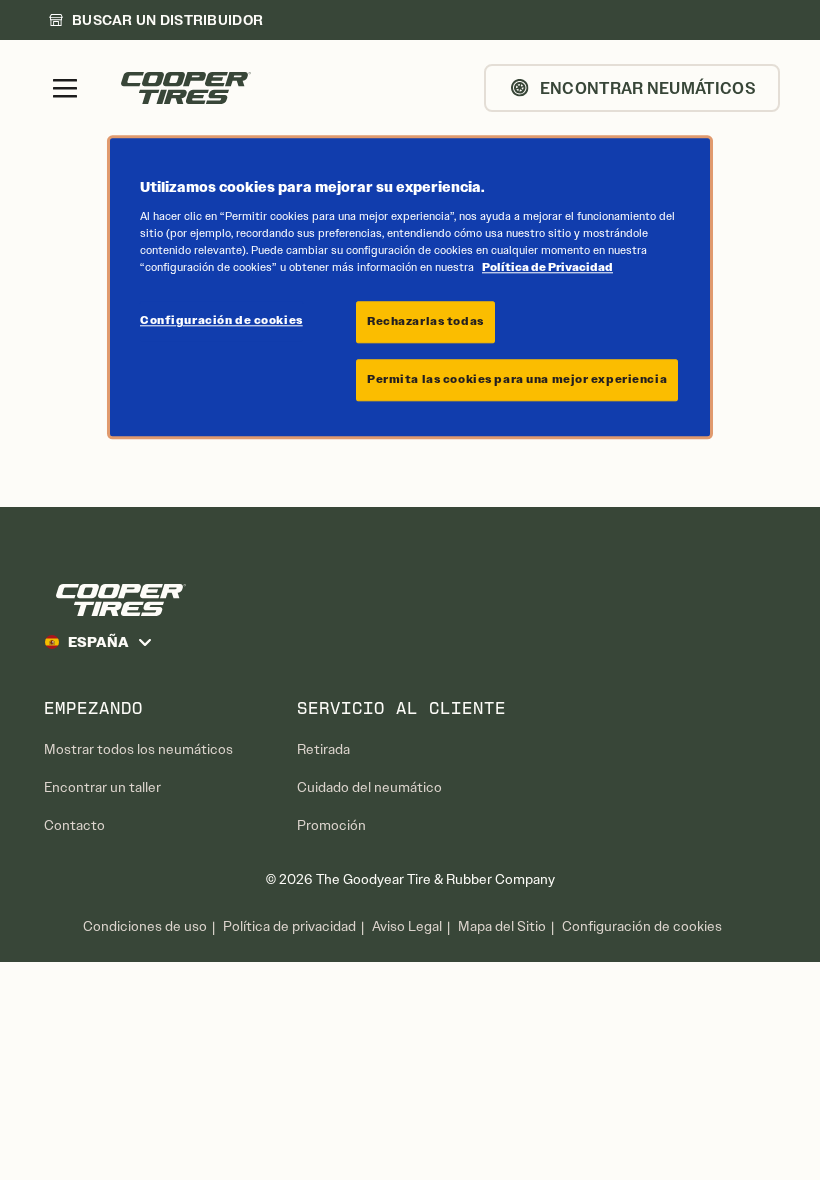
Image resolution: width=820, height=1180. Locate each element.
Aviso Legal (407, 926)
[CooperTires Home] (186, 88)
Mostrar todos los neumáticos (138, 749)
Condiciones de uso (145, 926)
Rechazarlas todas (425, 321)
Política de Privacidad (547, 267)
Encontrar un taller (102, 787)
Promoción (331, 825)
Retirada (323, 749)
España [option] (98, 642)
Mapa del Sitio (502, 926)
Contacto (74, 825)
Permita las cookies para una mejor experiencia (517, 379)
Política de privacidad (289, 926)
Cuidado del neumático (369, 787)
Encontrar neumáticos (648, 88)
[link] (155, 20)
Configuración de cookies (642, 927)
